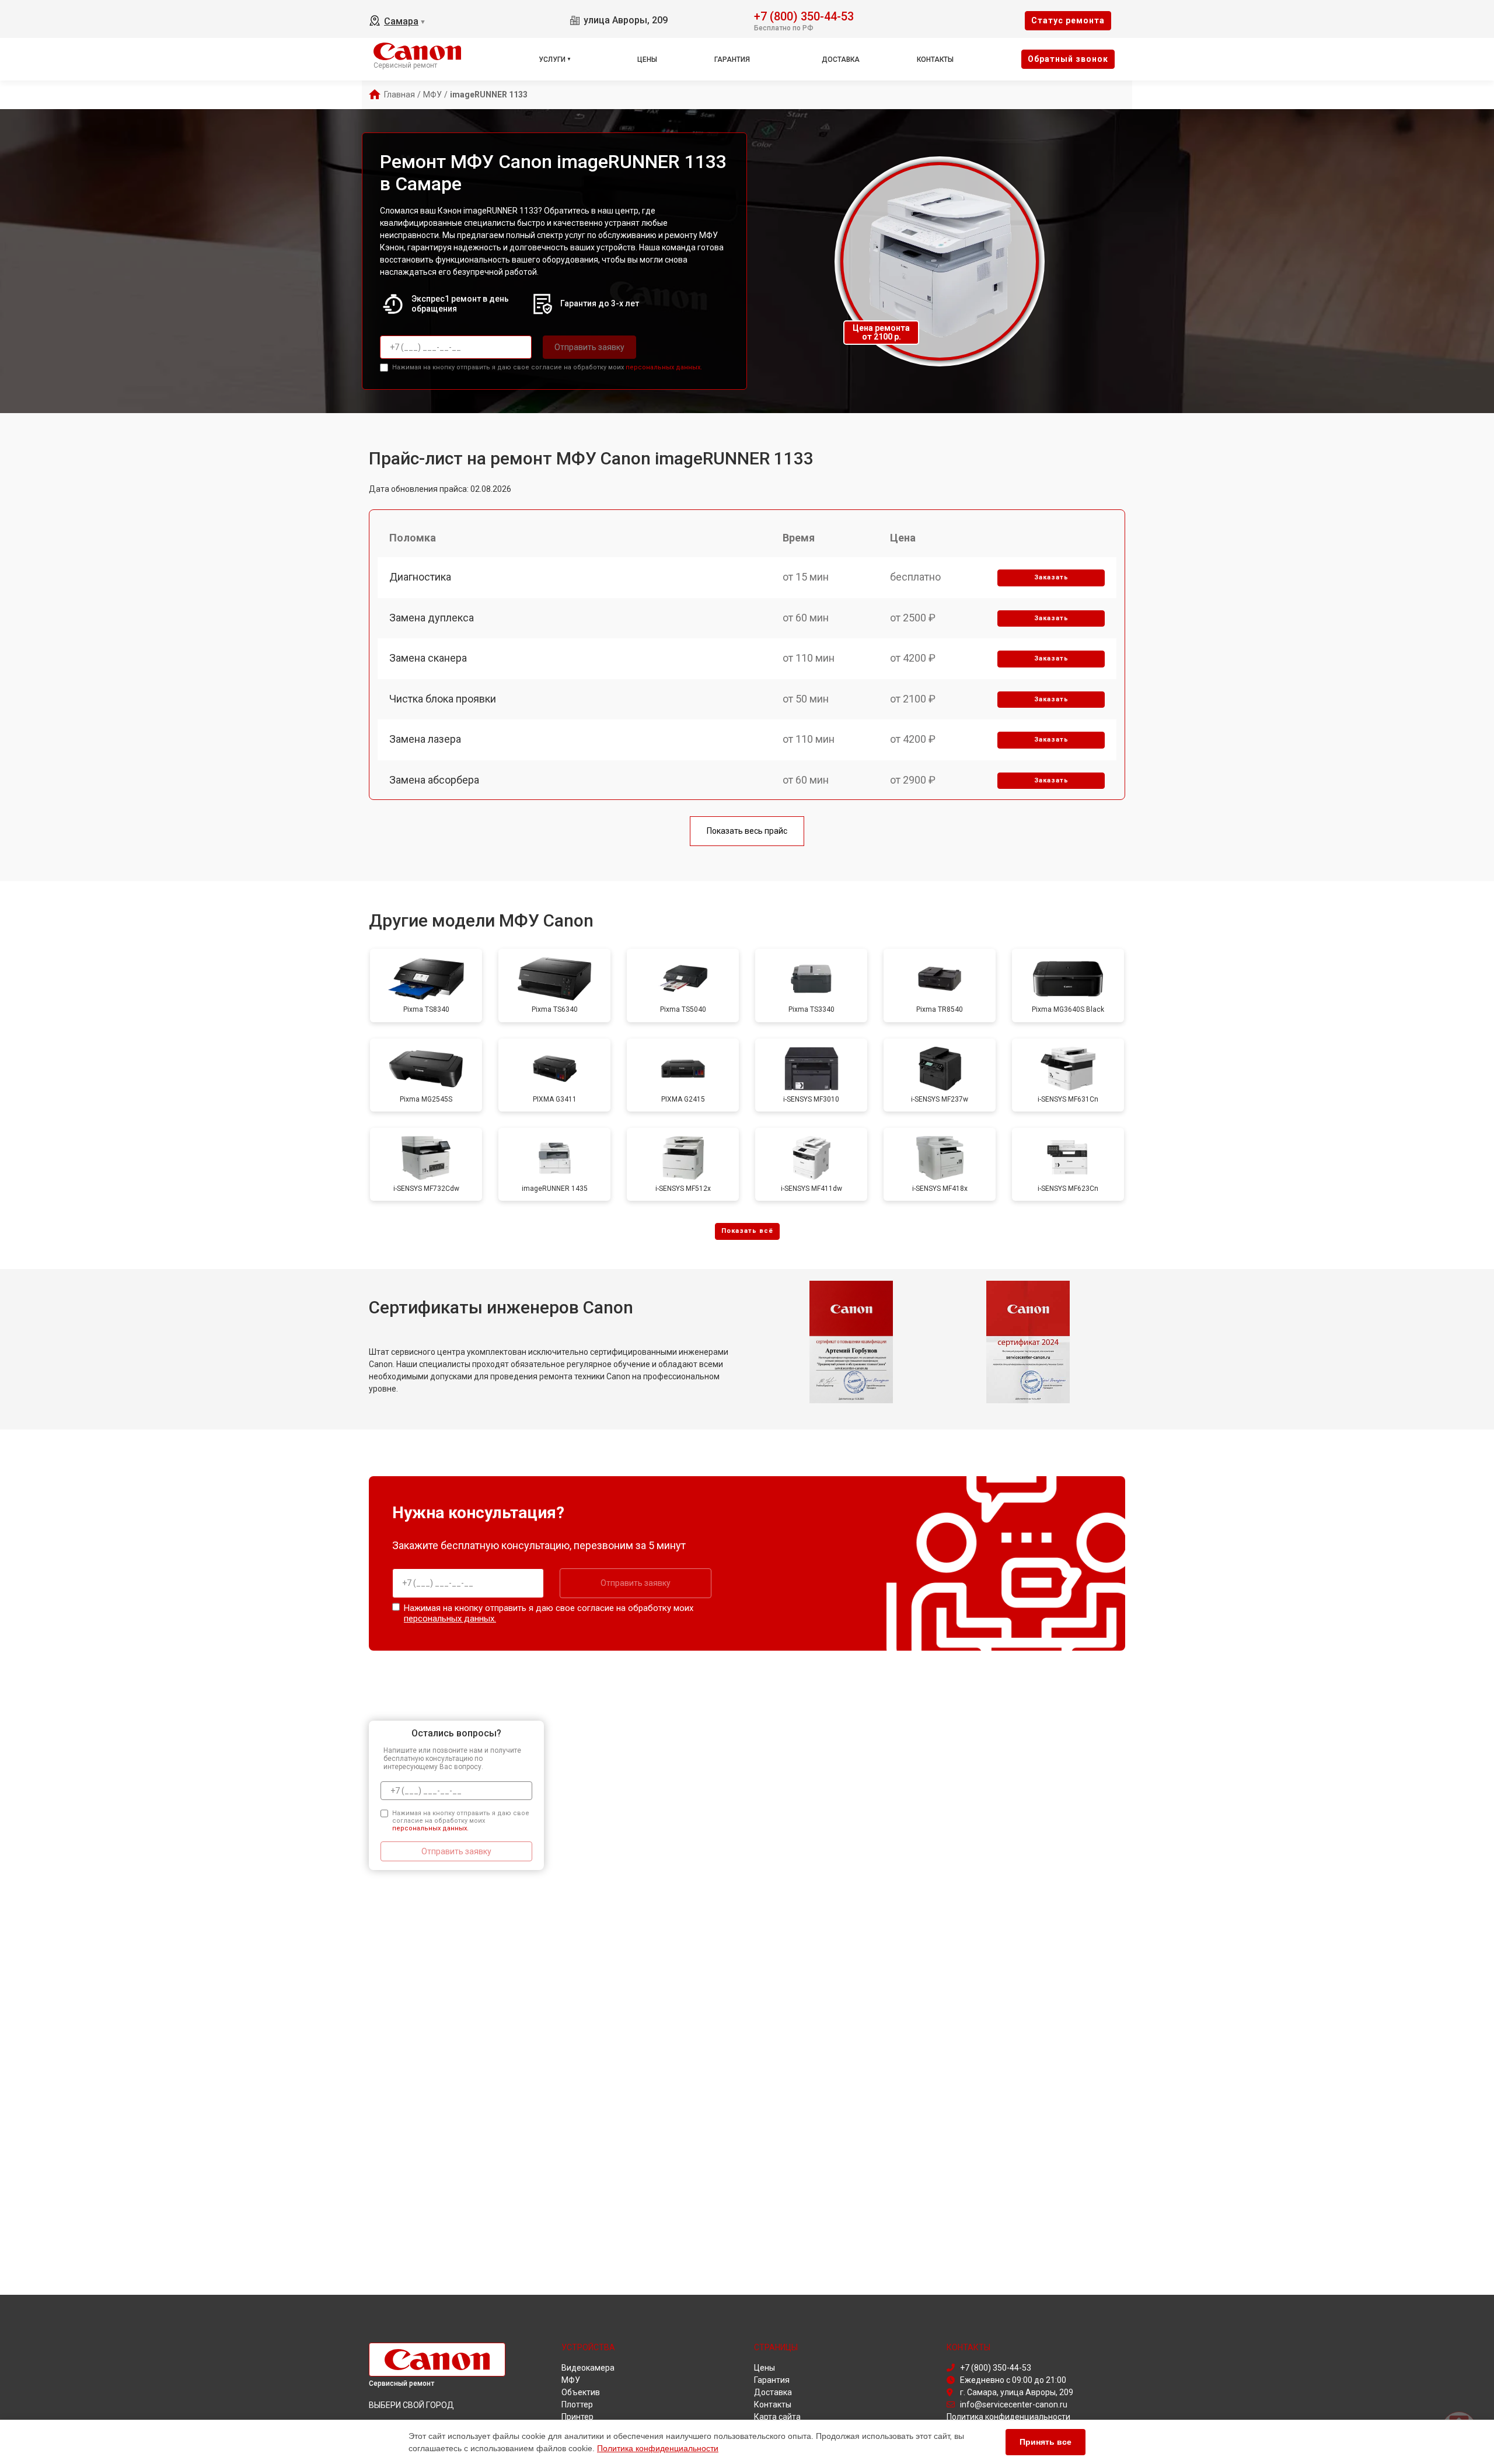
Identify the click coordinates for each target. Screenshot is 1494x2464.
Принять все (1046, 2442)
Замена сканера (428, 658)
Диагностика (420, 577)
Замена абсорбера (434, 780)
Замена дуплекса (432, 618)
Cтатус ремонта (1068, 20)
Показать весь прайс (747, 831)
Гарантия (732, 60)
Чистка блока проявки (443, 699)
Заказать (1051, 577)
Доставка (841, 60)
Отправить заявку (589, 347)
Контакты (935, 60)
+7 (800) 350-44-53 (804, 15)
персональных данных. (664, 367)
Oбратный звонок (1068, 59)
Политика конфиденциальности (658, 2448)
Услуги (552, 60)
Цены (647, 60)
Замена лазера (425, 739)
